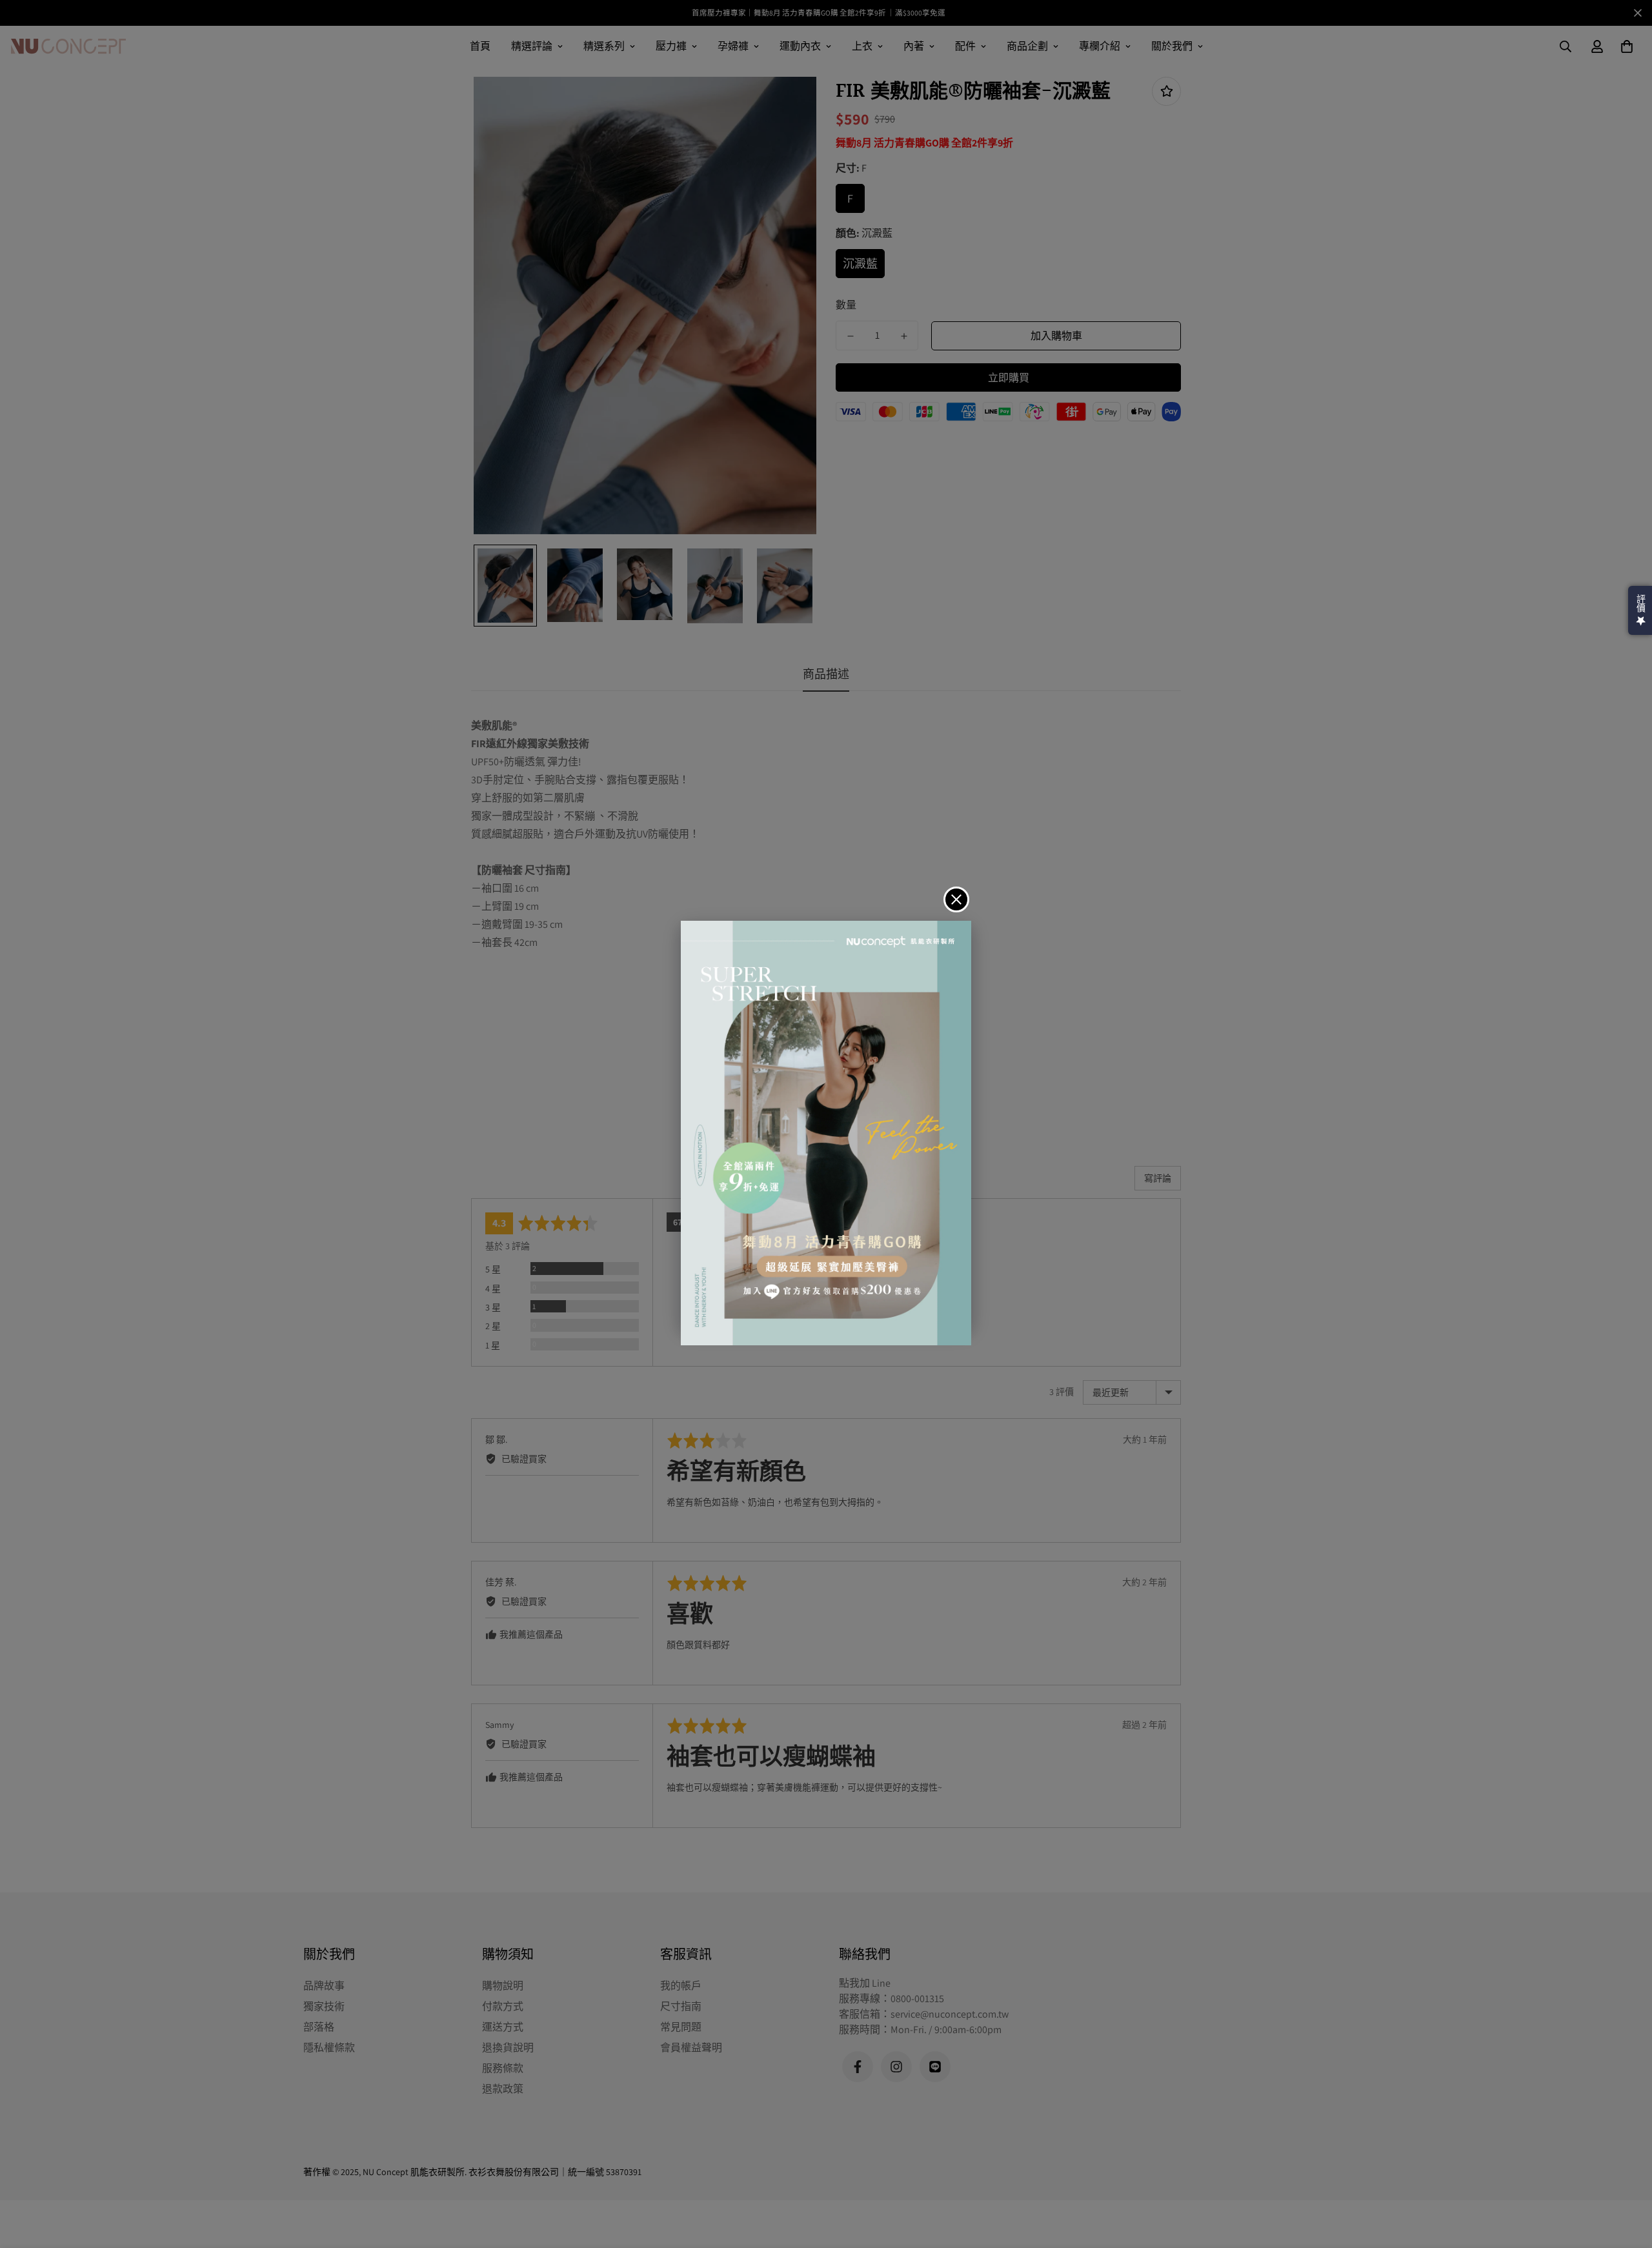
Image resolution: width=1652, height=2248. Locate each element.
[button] (1640, 610)
